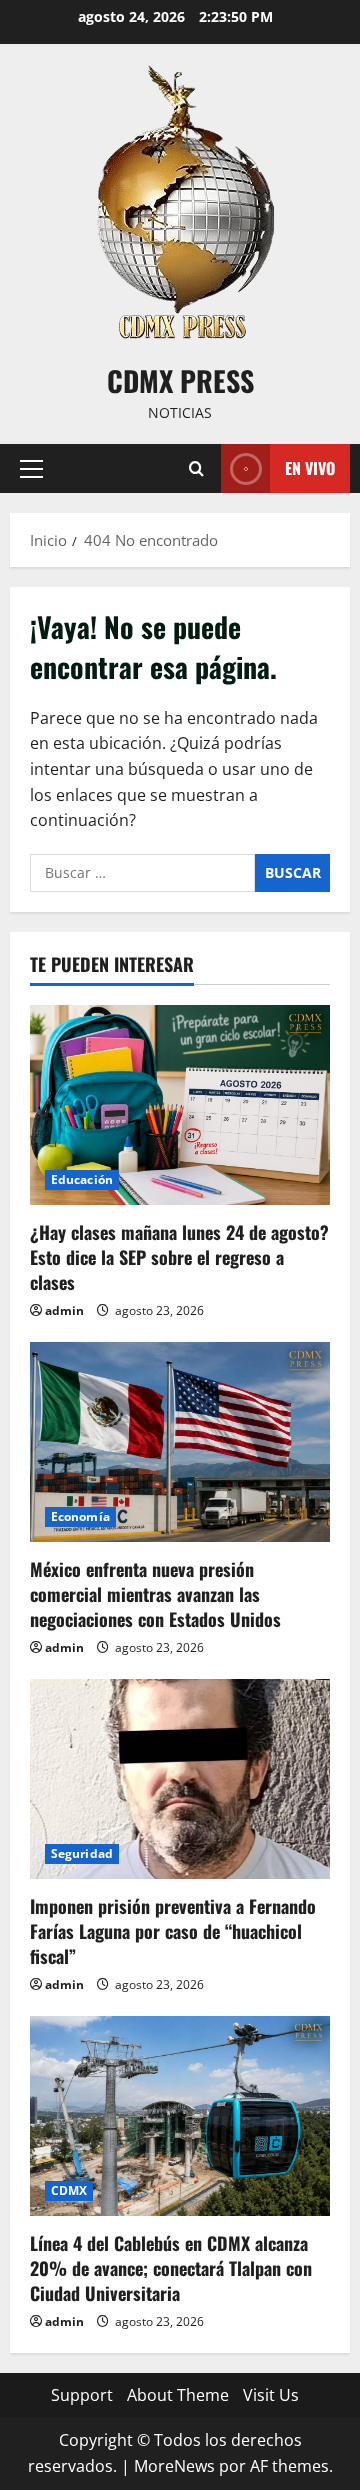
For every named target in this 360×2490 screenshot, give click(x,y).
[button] (31, 469)
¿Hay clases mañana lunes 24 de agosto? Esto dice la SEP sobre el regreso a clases (179, 1257)
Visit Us (271, 2395)
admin (64, 1310)
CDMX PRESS (180, 380)
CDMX (69, 2190)
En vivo (310, 468)
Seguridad (82, 1853)
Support (82, 2395)
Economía (80, 1516)
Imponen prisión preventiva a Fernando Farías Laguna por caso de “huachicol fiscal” (173, 1931)
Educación (82, 1179)
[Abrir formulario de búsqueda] (196, 468)
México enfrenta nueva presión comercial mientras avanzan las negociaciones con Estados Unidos (155, 1594)
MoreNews (174, 2466)
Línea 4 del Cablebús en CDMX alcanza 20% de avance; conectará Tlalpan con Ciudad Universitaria (171, 2268)
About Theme (178, 2395)
